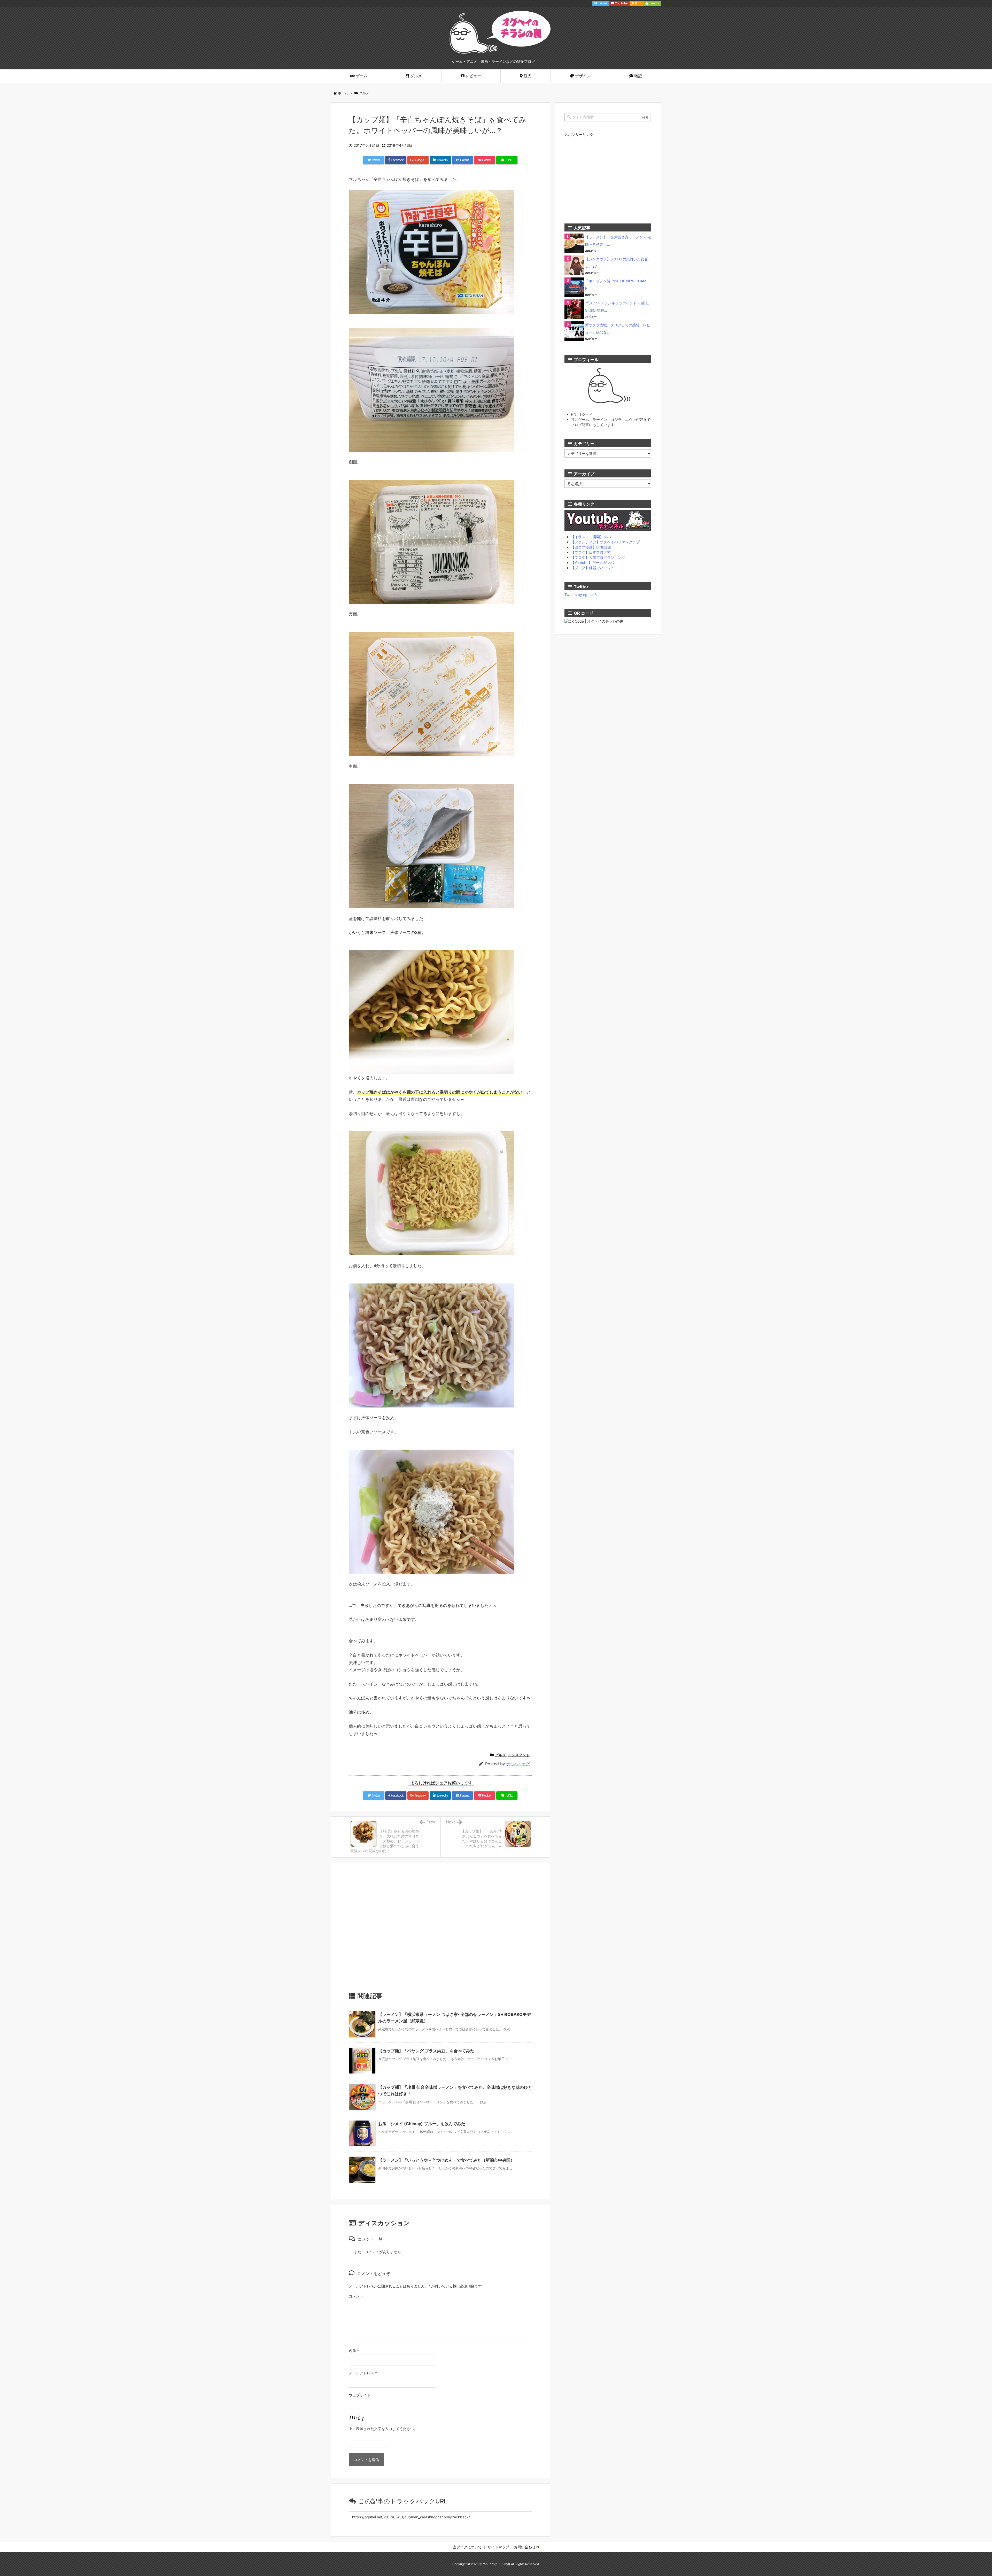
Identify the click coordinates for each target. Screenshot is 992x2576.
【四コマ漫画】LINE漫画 (591, 547)
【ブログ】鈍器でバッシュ (593, 568)
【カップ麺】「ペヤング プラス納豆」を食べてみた (426, 2051)
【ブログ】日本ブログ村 (591, 552)
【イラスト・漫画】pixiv (591, 537)
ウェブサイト (360, 2395)
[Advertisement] (440, 1930)
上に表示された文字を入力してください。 (383, 2429)
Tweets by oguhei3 (581, 595)
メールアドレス (363, 2373)
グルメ (364, 93)
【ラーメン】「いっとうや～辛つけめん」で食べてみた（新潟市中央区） (446, 2160)
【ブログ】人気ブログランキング (598, 557)
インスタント (519, 1755)
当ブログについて (467, 2547)
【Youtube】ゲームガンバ (592, 563)
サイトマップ (498, 2547)
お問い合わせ (525, 2547)
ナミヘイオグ (518, 1764)
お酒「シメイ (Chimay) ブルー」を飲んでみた (422, 2124)
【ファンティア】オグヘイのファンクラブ (605, 542)
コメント (356, 2296)
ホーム (343, 93)
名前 (354, 2351)
